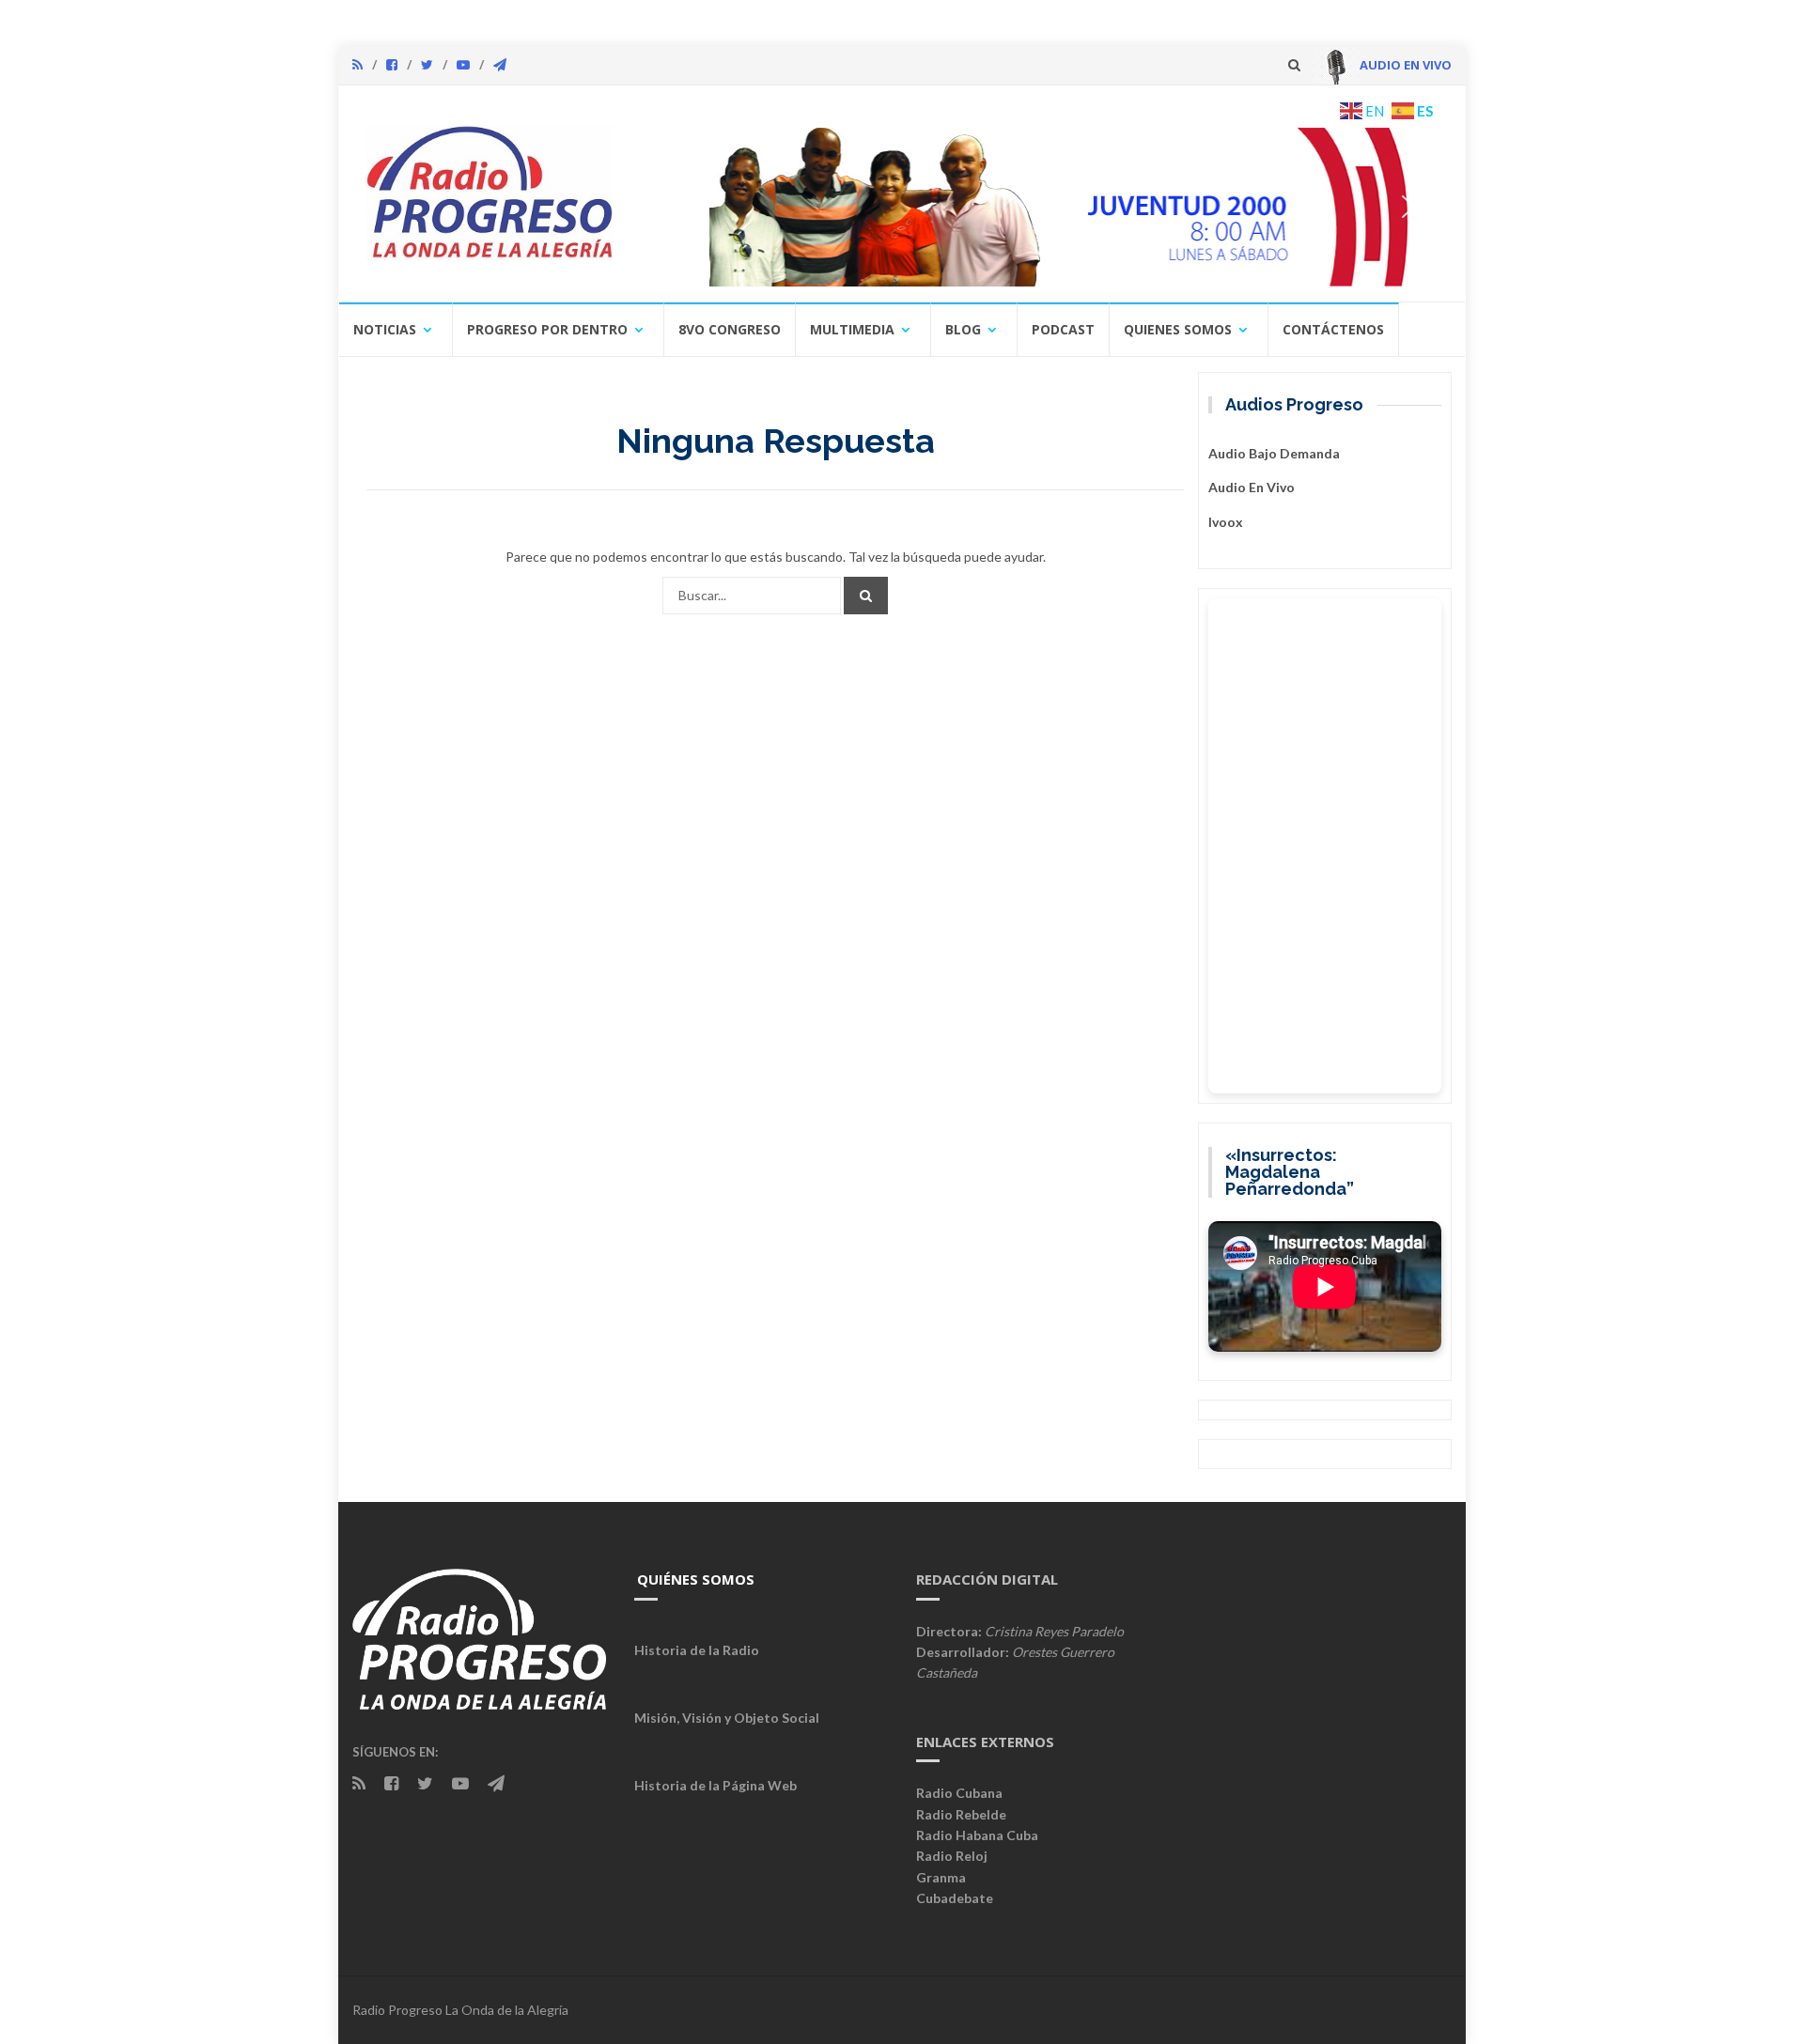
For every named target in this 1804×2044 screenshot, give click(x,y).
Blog (963, 329)
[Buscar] (866, 596)
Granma (941, 1877)
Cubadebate (955, 1898)
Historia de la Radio (697, 1650)
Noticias (385, 329)
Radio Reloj (952, 1856)
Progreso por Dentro (547, 329)
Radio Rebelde (961, 1814)
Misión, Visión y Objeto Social (727, 1718)
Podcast (1063, 329)
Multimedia (852, 329)
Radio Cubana (959, 1793)
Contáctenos (1333, 329)
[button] (1040, 207)
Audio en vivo (1252, 487)
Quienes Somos (1178, 329)
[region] (1040, 207)
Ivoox (1226, 522)
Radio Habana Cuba (977, 1835)
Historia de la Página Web (715, 1785)
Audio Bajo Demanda (1274, 453)
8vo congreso (730, 329)
